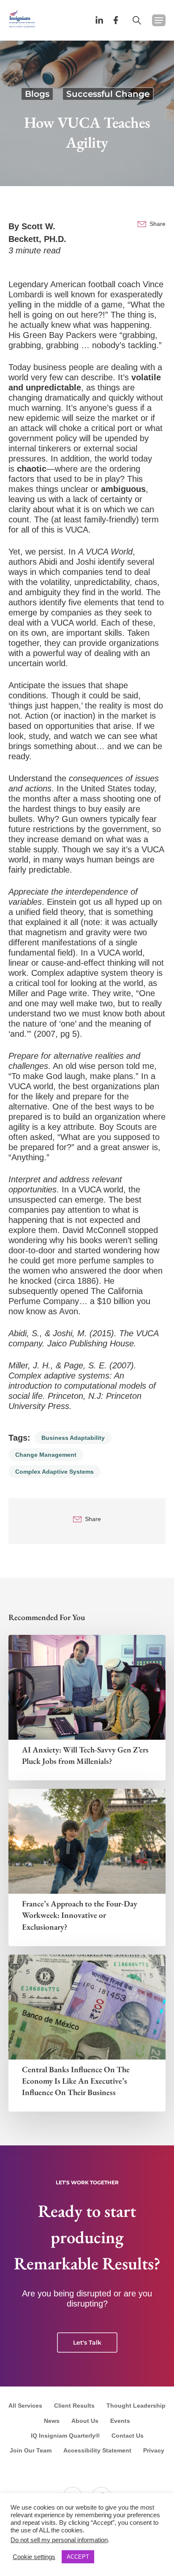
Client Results (74, 2406)
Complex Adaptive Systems (54, 1472)
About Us (85, 2421)
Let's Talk (87, 2343)
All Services (25, 2406)
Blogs (37, 94)
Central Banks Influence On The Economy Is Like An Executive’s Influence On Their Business (76, 2081)
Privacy (154, 2450)
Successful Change (108, 94)
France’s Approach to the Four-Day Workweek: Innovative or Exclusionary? (80, 1915)
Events (120, 2421)
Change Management (46, 1455)
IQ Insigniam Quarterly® (65, 2436)
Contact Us (128, 2436)
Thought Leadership (136, 2406)
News (52, 2421)
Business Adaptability (73, 1438)
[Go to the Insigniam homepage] (22, 18)
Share (158, 224)
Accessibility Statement (97, 2450)
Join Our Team (31, 2450)
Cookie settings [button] (34, 2557)
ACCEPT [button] (78, 2557)
